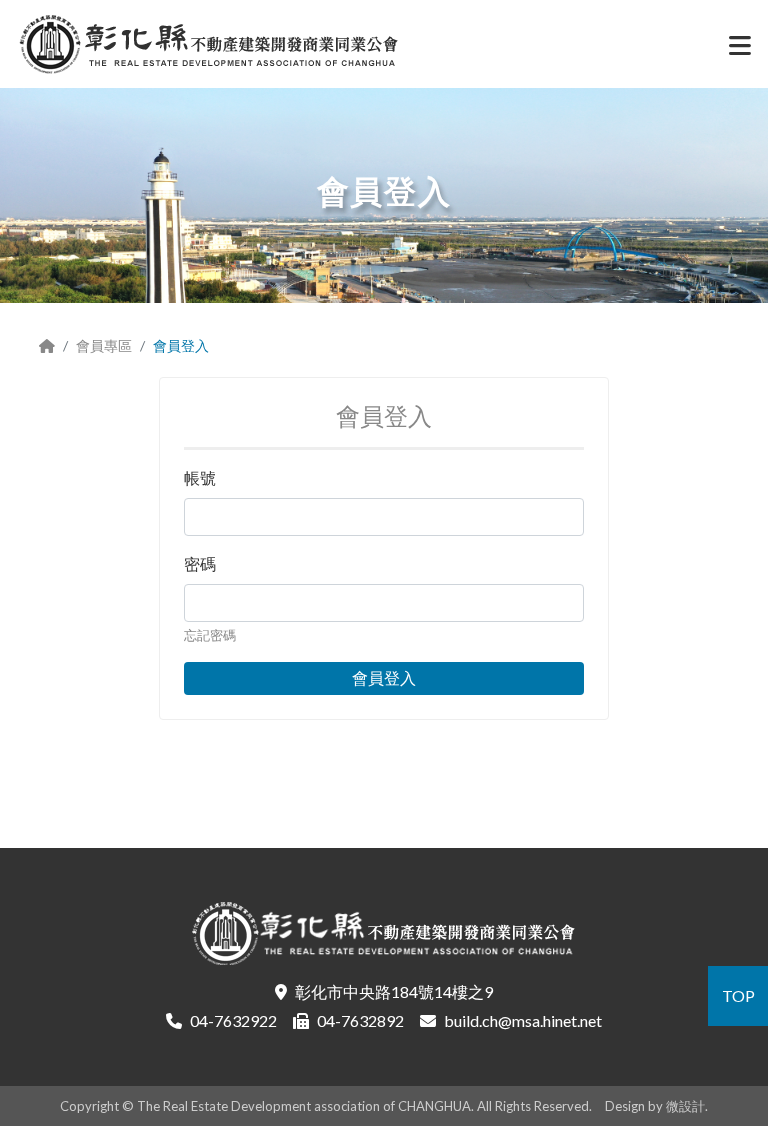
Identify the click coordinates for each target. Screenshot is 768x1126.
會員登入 (384, 677)
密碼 (200, 563)
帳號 (200, 477)
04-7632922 (233, 1020)
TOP (738, 995)
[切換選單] (740, 50)
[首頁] (47, 345)
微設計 (685, 1106)
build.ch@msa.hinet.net (523, 1020)
